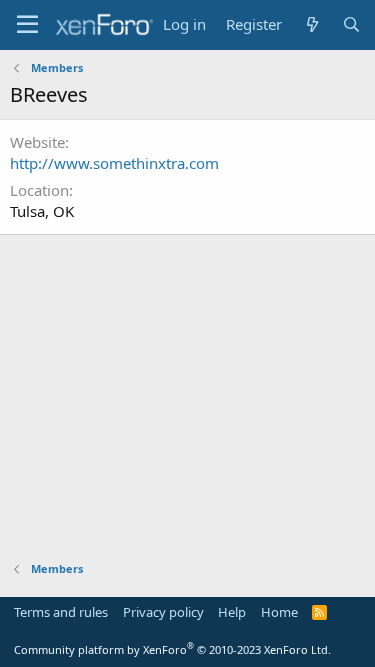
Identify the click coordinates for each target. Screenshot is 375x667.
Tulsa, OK (42, 211)
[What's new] (311, 24)
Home (279, 612)
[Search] (351, 24)
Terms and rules (61, 612)
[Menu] (27, 25)
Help (232, 612)
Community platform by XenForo (172, 649)
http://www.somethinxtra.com (114, 163)
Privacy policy (163, 612)
